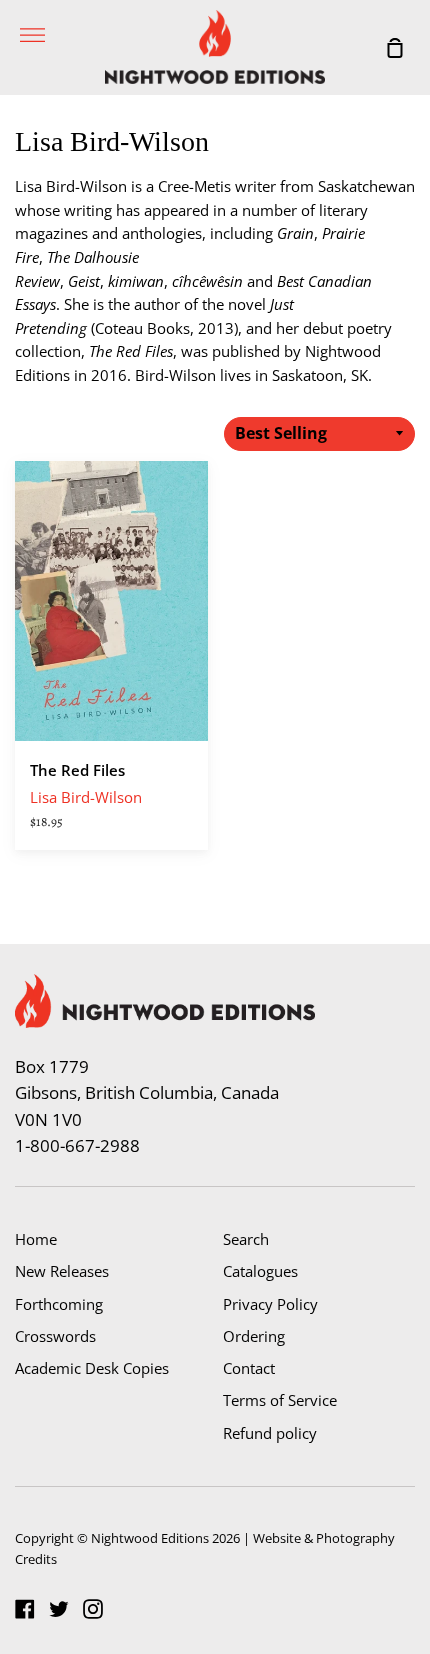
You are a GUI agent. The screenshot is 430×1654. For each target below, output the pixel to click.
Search (246, 1239)
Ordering (254, 1336)
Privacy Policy (270, 1304)
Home (36, 1239)
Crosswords (55, 1336)
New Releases (62, 1271)
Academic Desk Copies (92, 1368)
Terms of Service (280, 1400)
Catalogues (260, 1271)
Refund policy (270, 1433)
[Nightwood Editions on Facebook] (25, 1609)
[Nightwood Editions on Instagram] (93, 1609)
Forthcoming (59, 1304)
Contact (249, 1368)
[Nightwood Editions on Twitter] (59, 1609)
